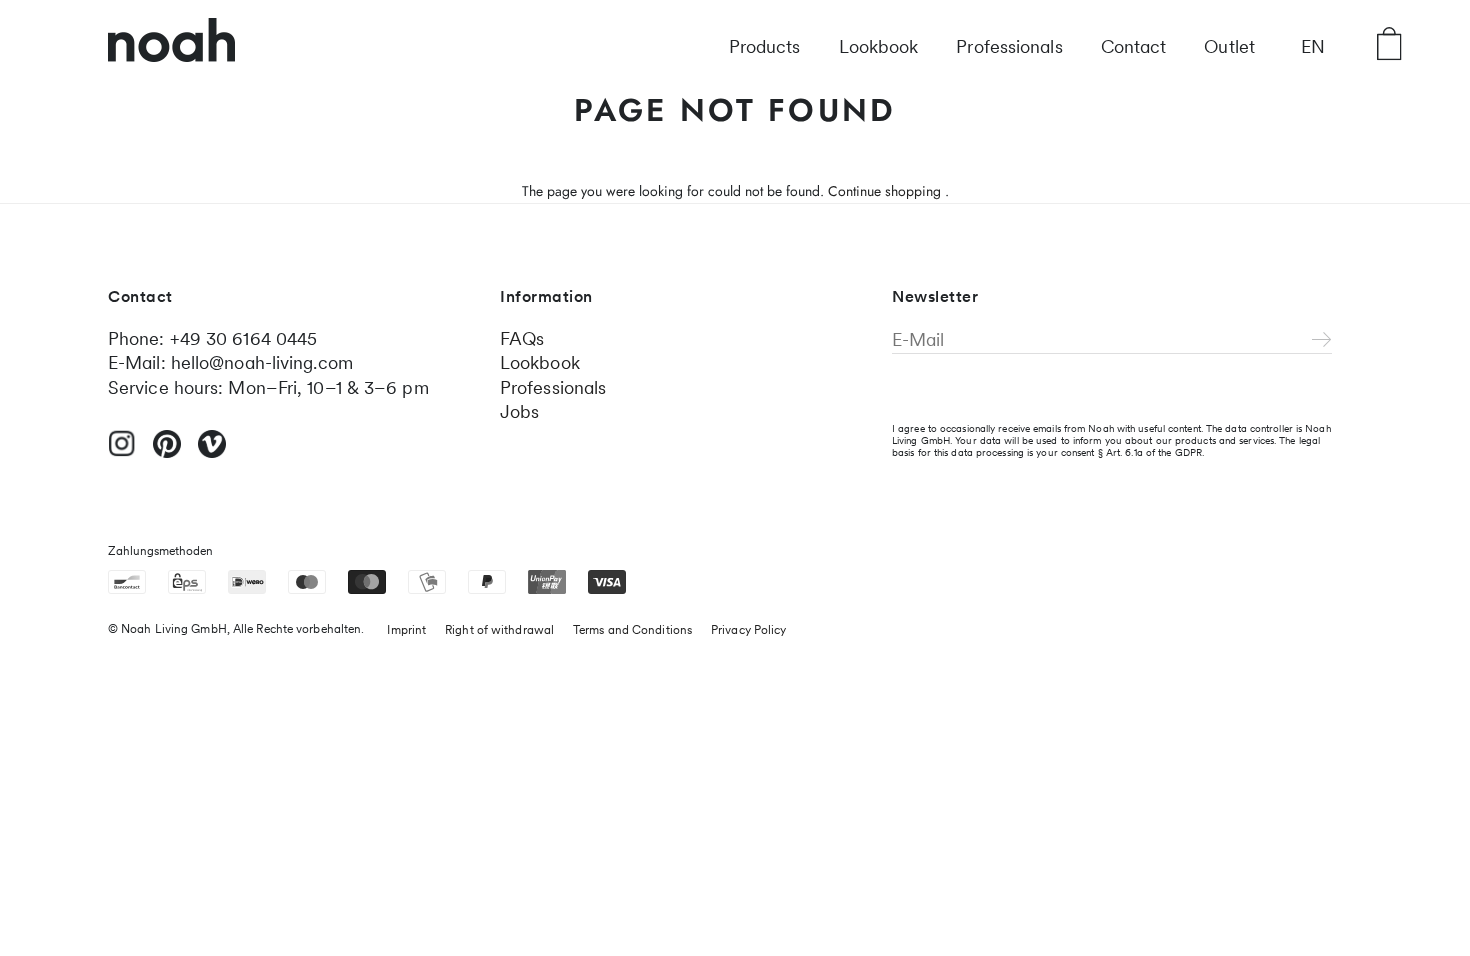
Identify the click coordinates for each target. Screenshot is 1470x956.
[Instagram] (122, 452)
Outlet (1229, 46)
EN (1313, 46)
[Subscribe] (1322, 341)
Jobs (519, 411)
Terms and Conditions (632, 630)
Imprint (406, 630)
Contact (1134, 46)
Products (765, 46)
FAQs (522, 338)
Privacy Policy (748, 630)
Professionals (1009, 46)
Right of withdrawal (499, 630)
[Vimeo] (212, 453)
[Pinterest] (167, 453)
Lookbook (879, 46)
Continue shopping (884, 191)
